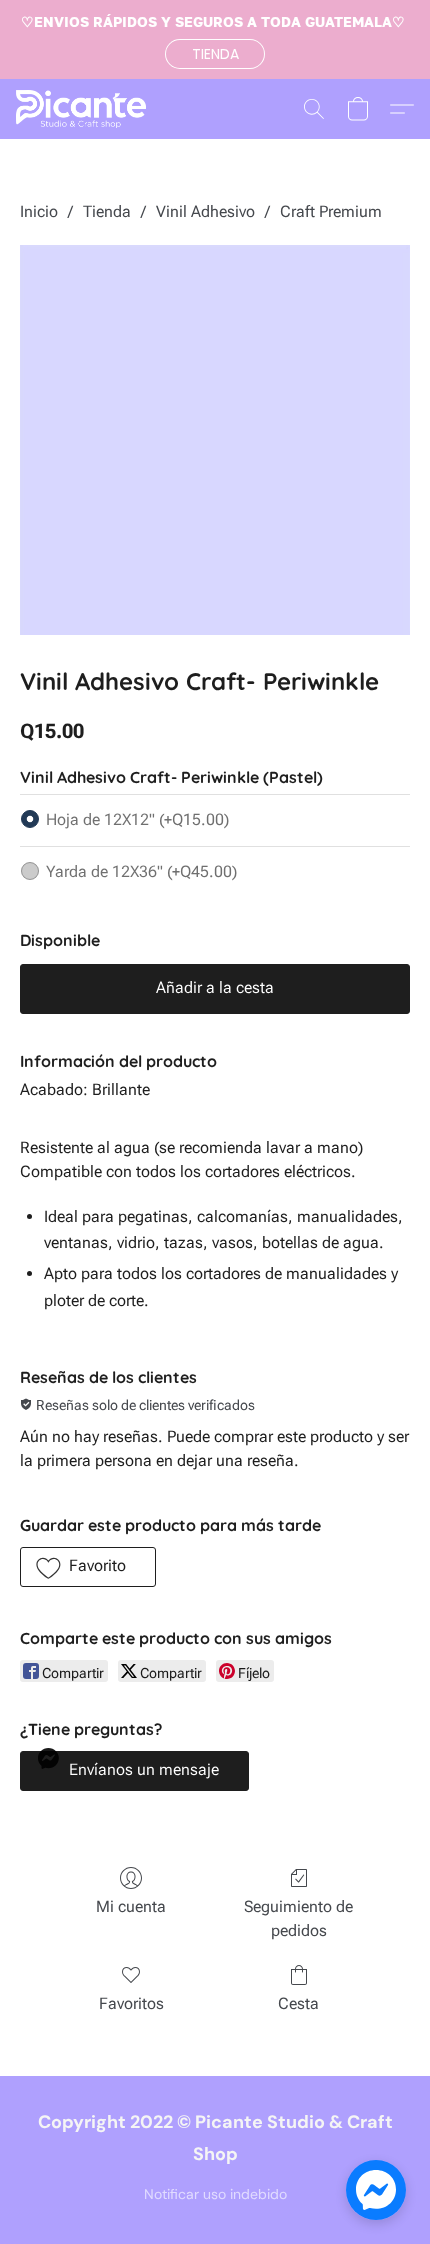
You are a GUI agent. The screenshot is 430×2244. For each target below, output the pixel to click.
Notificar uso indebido (215, 2194)
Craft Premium (331, 211)
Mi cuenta (131, 1906)
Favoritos (131, 2003)
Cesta (298, 2003)
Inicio (39, 211)
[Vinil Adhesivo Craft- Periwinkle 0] (215, 440)
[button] (215, 54)
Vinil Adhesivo (205, 211)
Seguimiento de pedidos (298, 1918)
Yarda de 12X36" (141, 871)
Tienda (107, 211)
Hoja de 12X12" (137, 819)
